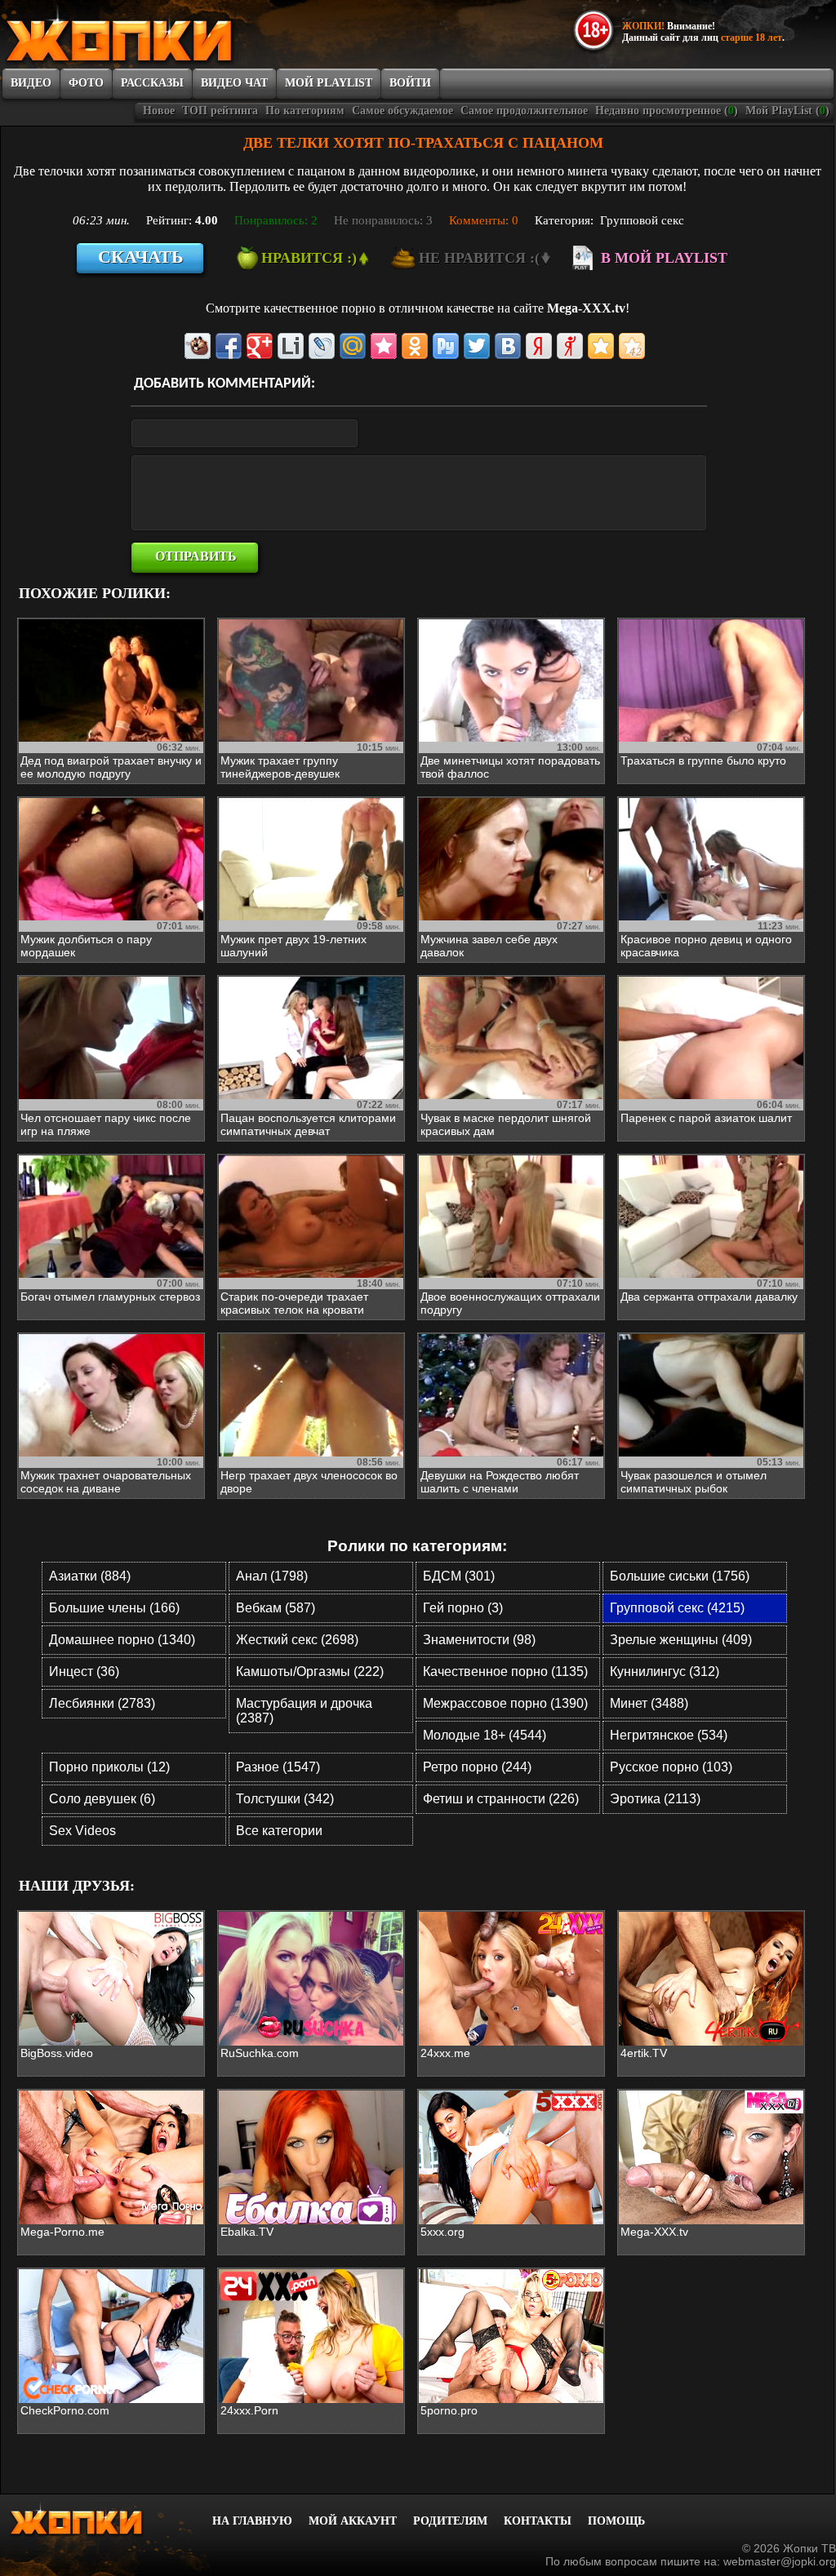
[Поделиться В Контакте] (508, 346)
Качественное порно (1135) (505, 1672)
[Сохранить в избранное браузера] (601, 346)
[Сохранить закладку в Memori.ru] (384, 346)
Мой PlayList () (787, 111)
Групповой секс (642, 220)
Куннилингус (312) (665, 1672)
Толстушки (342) (285, 1799)
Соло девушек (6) (102, 1799)
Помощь (616, 2521)
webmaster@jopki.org (780, 2561)
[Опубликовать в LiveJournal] (322, 346)
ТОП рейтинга (220, 111)
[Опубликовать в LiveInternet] (291, 346)
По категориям (305, 111)
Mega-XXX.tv (586, 308)
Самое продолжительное (524, 111)
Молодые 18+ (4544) (485, 1735)
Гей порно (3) (463, 1608)
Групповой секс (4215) (677, 1608)
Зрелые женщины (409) (681, 1640)
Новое (159, 111)
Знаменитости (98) (479, 1640)
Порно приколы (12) (109, 1767)
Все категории (279, 1831)
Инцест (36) (84, 1672)
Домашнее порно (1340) (122, 1640)
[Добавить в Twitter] (477, 346)
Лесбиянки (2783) (102, 1703)
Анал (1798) (272, 1576)
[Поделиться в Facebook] (229, 346)
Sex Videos (82, 1831)
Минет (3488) (649, 1703)
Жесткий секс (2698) (297, 1640)
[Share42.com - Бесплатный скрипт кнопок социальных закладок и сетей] (632, 346)
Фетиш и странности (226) (501, 1799)
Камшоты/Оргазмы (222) (310, 1672)
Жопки (98, 2519)
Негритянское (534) (669, 1735)
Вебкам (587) (276, 1608)
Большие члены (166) (114, 1608)
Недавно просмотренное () (667, 111)
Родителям (450, 2521)
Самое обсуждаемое (402, 111)
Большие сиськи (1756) (680, 1576)
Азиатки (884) (90, 1576)
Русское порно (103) (671, 1767)
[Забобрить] (198, 346)
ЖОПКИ (156, 35)
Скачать (141, 257)
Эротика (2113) (655, 1799)
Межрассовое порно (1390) (505, 1703)
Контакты (538, 2521)
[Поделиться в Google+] (260, 346)
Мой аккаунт (353, 2521)
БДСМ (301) (459, 1576)
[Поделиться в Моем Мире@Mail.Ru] (353, 346)
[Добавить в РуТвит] (446, 346)
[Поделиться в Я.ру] (570, 346)
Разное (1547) (278, 1767)
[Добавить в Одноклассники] (415, 346)
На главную (252, 2521)
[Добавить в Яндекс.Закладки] (539, 346)
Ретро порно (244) (477, 1767)
